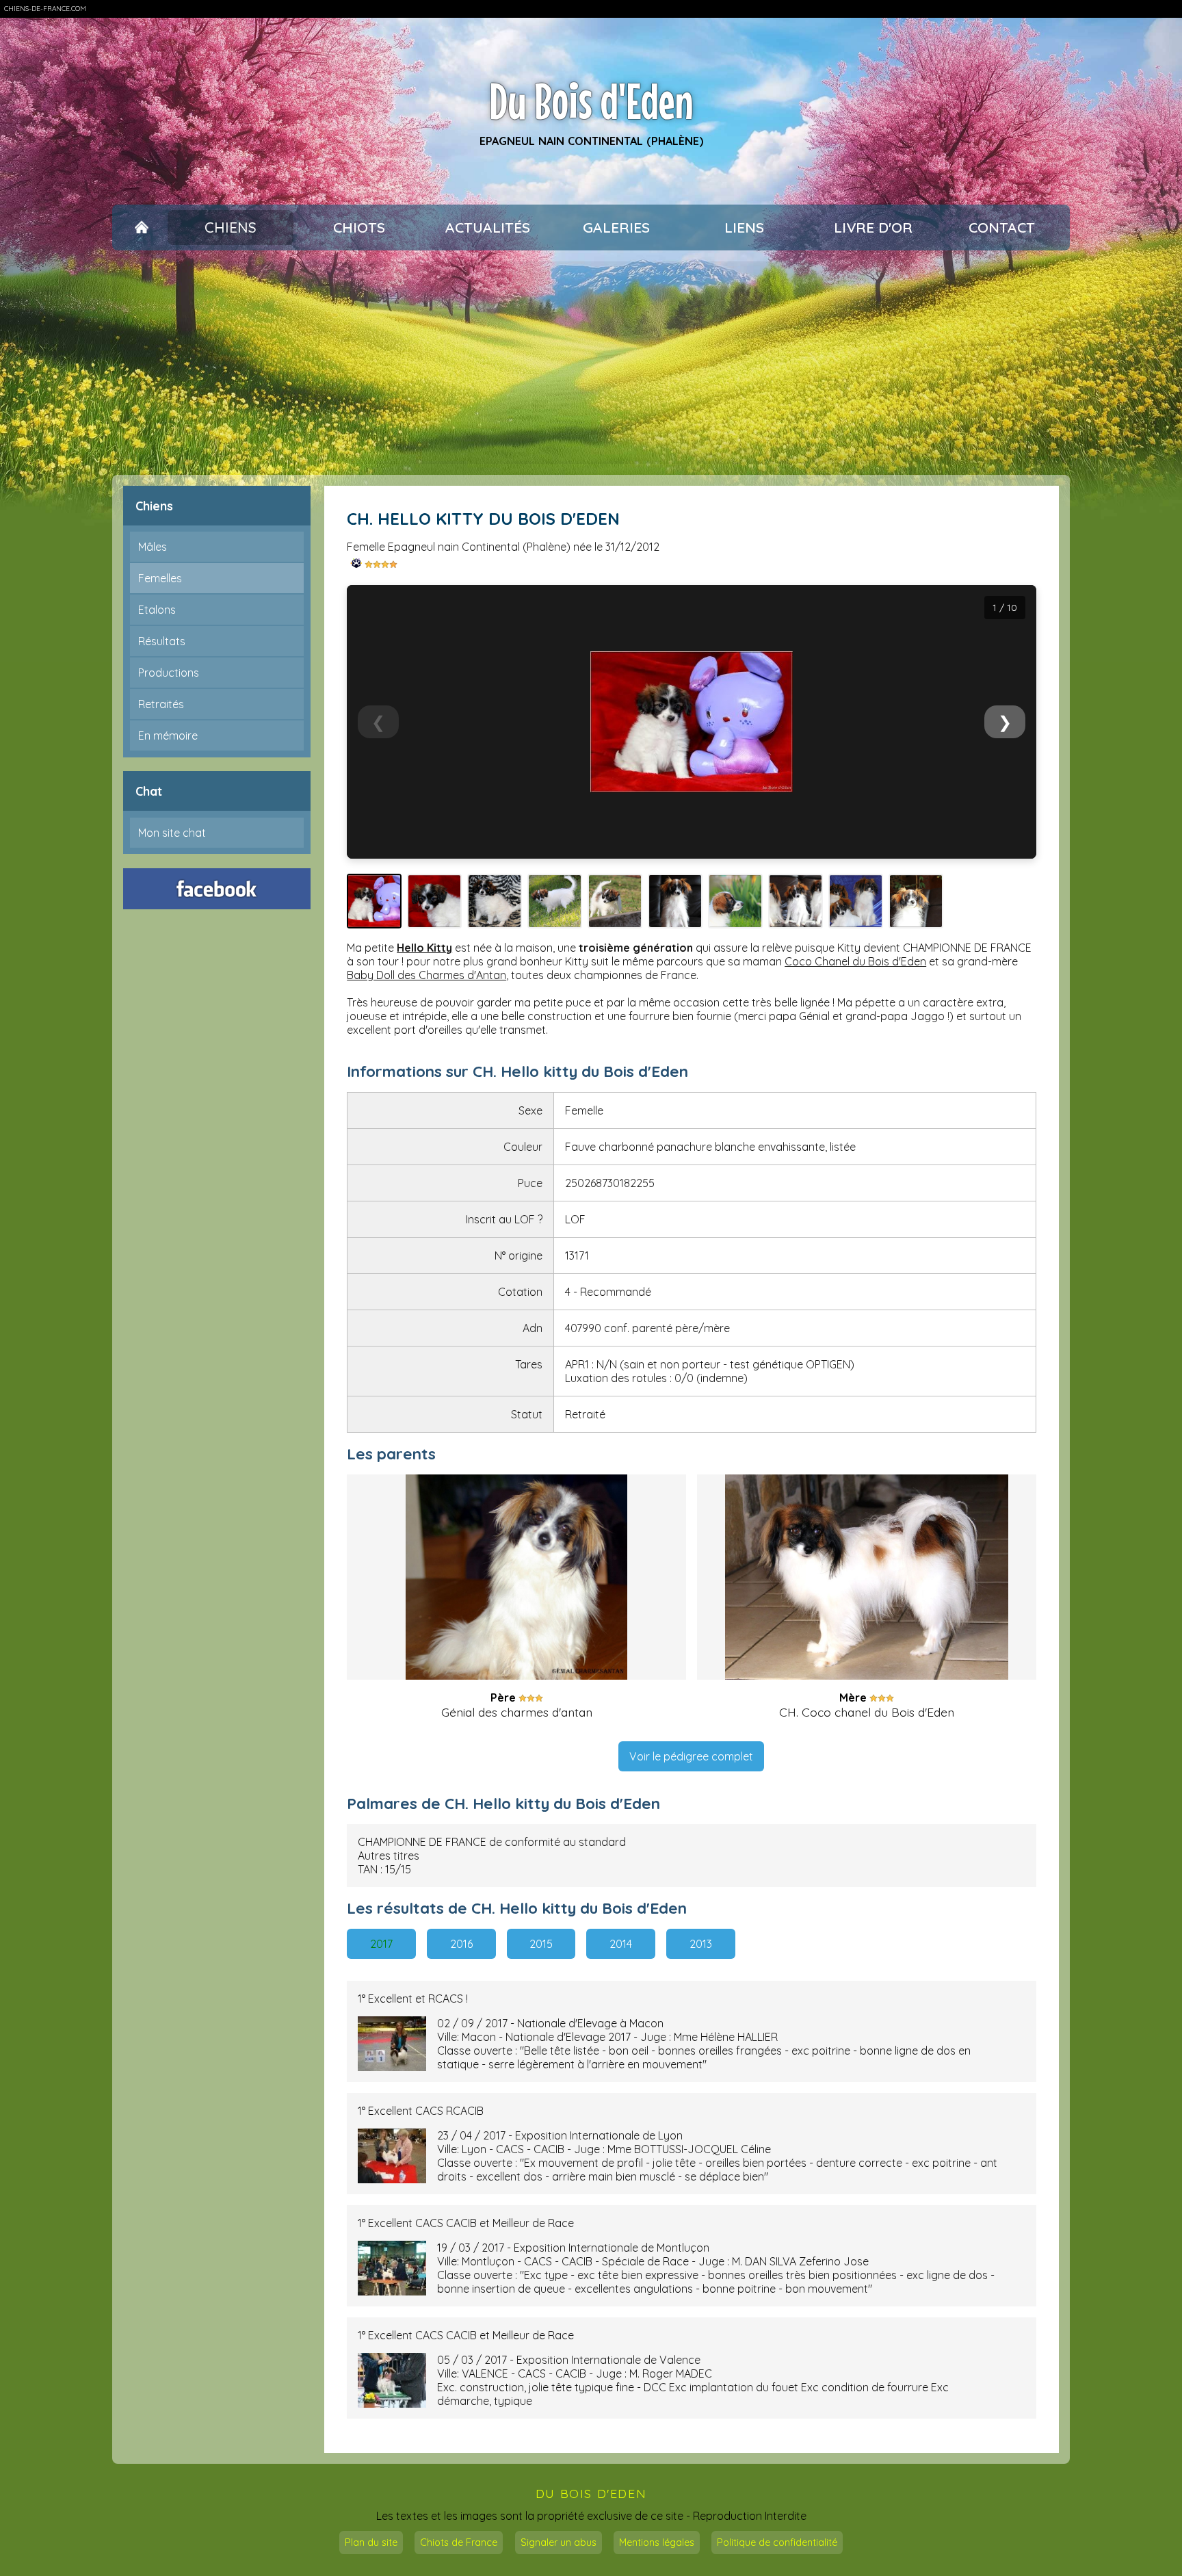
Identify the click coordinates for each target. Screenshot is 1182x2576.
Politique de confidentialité (777, 2542)
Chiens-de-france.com (45, 9)
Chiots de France (459, 2542)
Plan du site (371, 2542)
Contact (1002, 227)
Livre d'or (873, 227)
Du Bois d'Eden (591, 101)
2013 (701, 1944)
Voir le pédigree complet (691, 1756)
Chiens (231, 227)
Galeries (616, 227)
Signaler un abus (559, 2542)
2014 (621, 1944)
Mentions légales (657, 2542)
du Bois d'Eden (591, 2493)
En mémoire (168, 736)
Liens (744, 227)
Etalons (157, 610)
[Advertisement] (591, 363)
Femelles (160, 578)
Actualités (488, 227)
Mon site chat (172, 833)
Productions (169, 673)
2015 (541, 1944)
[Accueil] (141, 228)
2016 (461, 1944)
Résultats (162, 641)
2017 (381, 1944)
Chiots (359, 227)
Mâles (153, 547)
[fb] (217, 889)
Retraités (161, 704)
